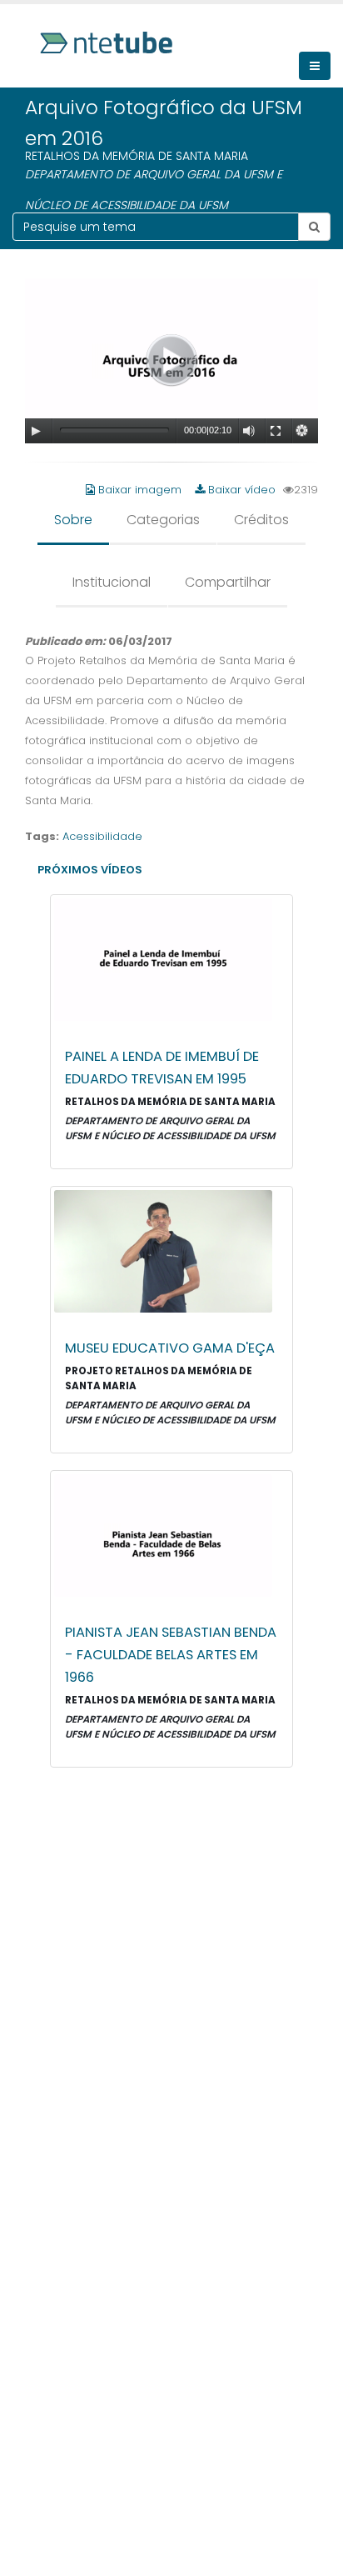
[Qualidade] (302, 431)
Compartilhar (228, 582)
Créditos (261, 520)
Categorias (163, 520)
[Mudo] (249, 431)
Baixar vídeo (240, 490)
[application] (171, 361)
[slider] (114, 430)
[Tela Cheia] (276, 431)
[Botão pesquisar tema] (314, 227)
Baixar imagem (140, 490)
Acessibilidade (102, 836)
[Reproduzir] (36, 431)
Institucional (112, 582)
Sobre (73, 520)
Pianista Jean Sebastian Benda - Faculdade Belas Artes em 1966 (171, 1655)
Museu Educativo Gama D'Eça (170, 1348)
